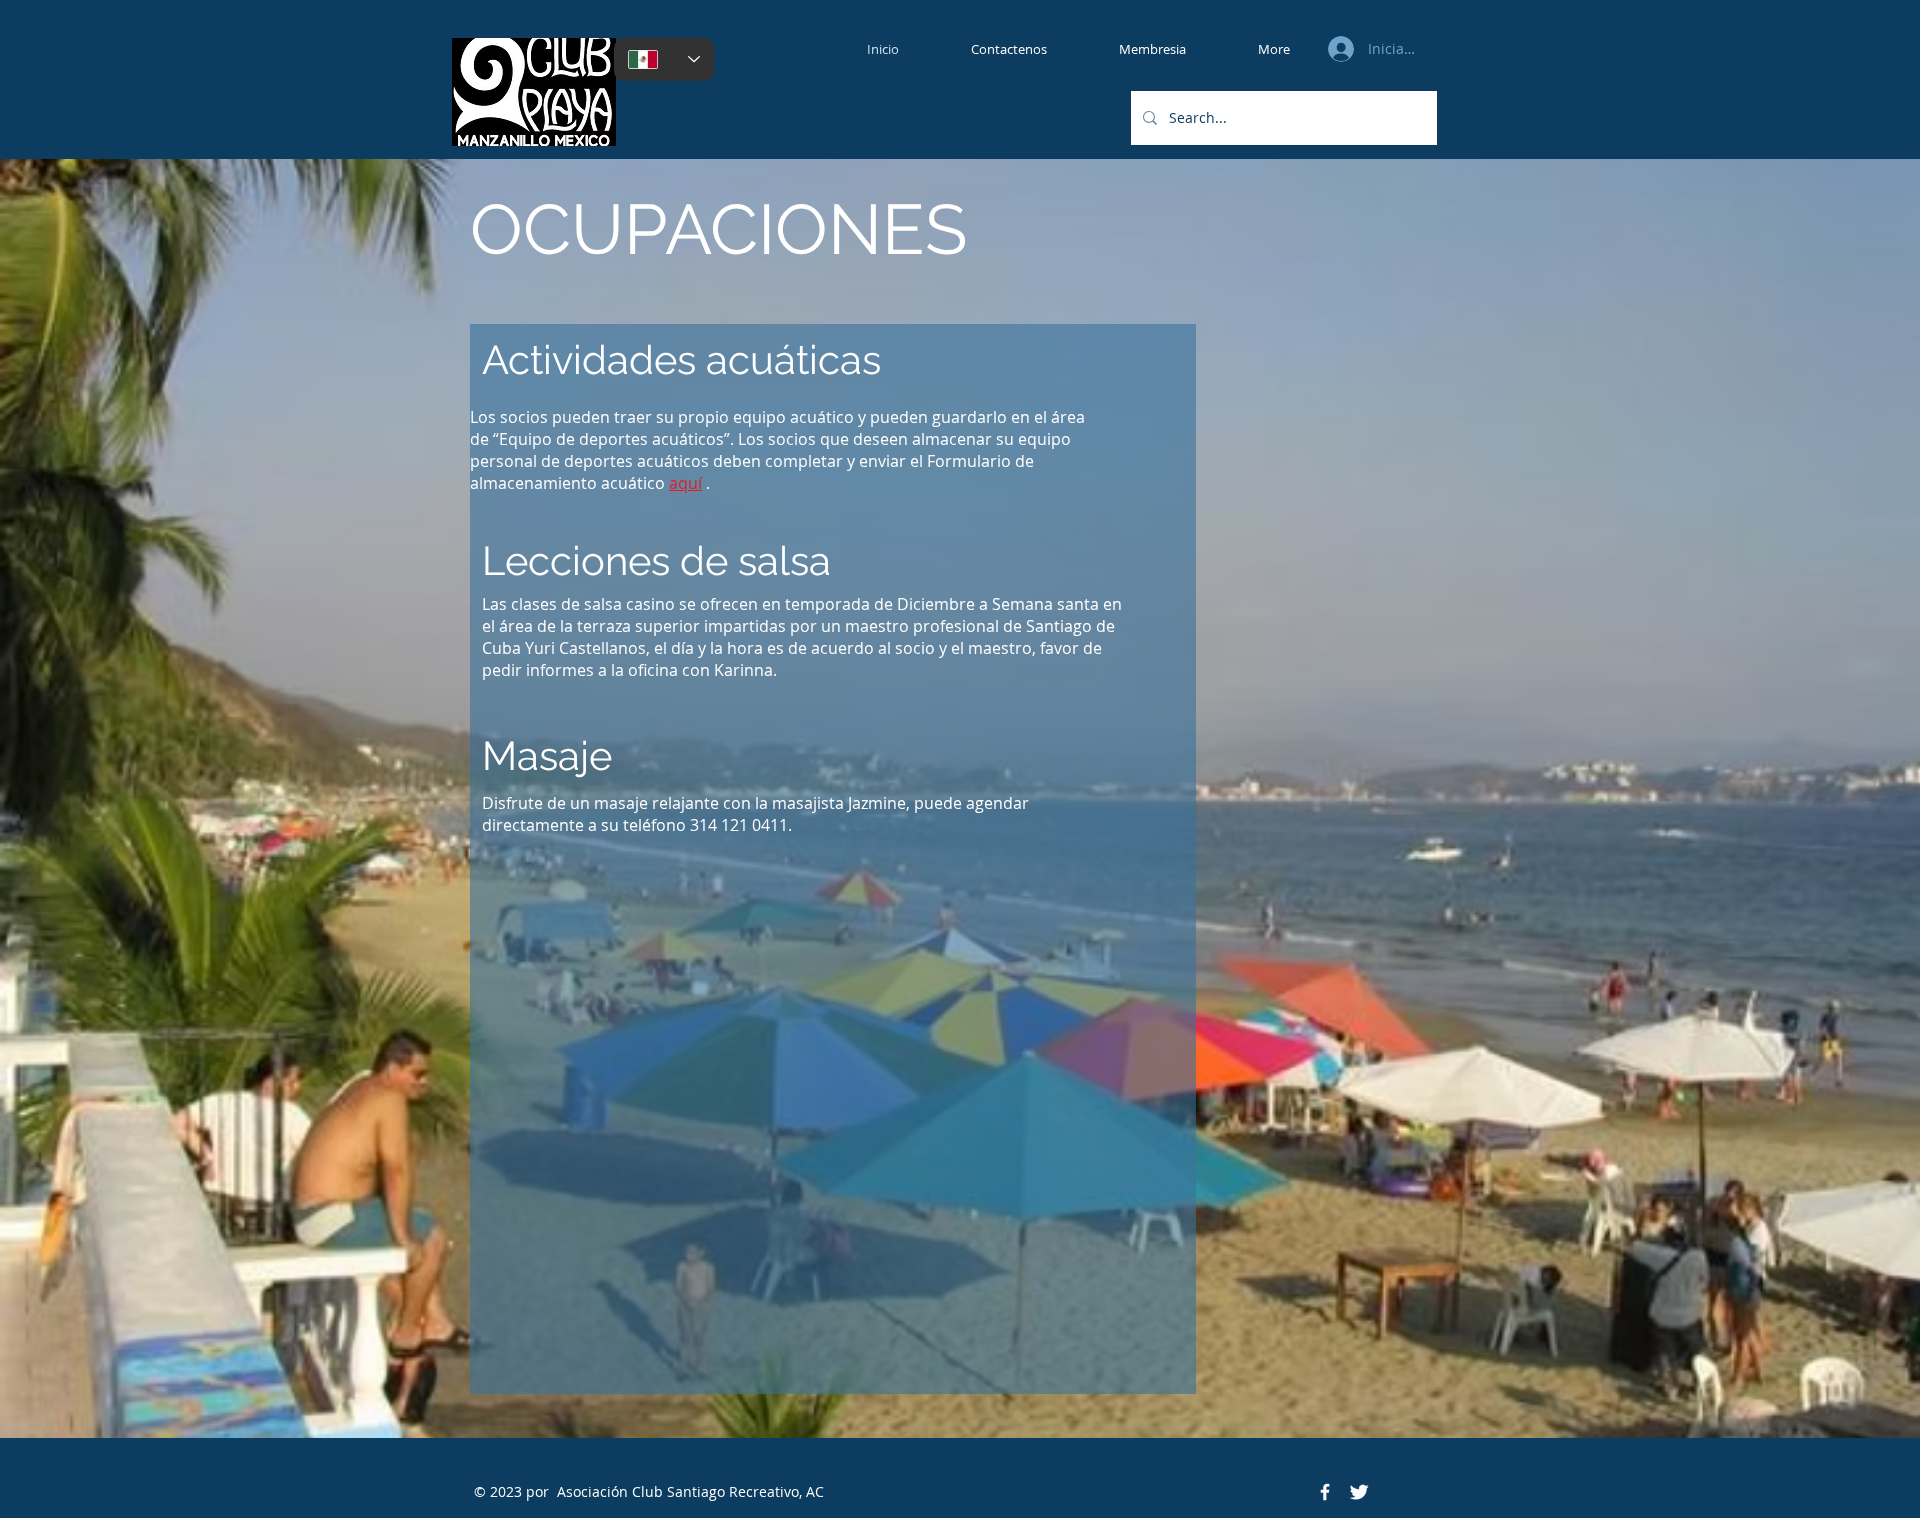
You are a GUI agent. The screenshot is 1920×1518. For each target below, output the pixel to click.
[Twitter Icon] (1359, 1492)
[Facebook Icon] (1325, 1492)
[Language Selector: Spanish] (664, 59)
